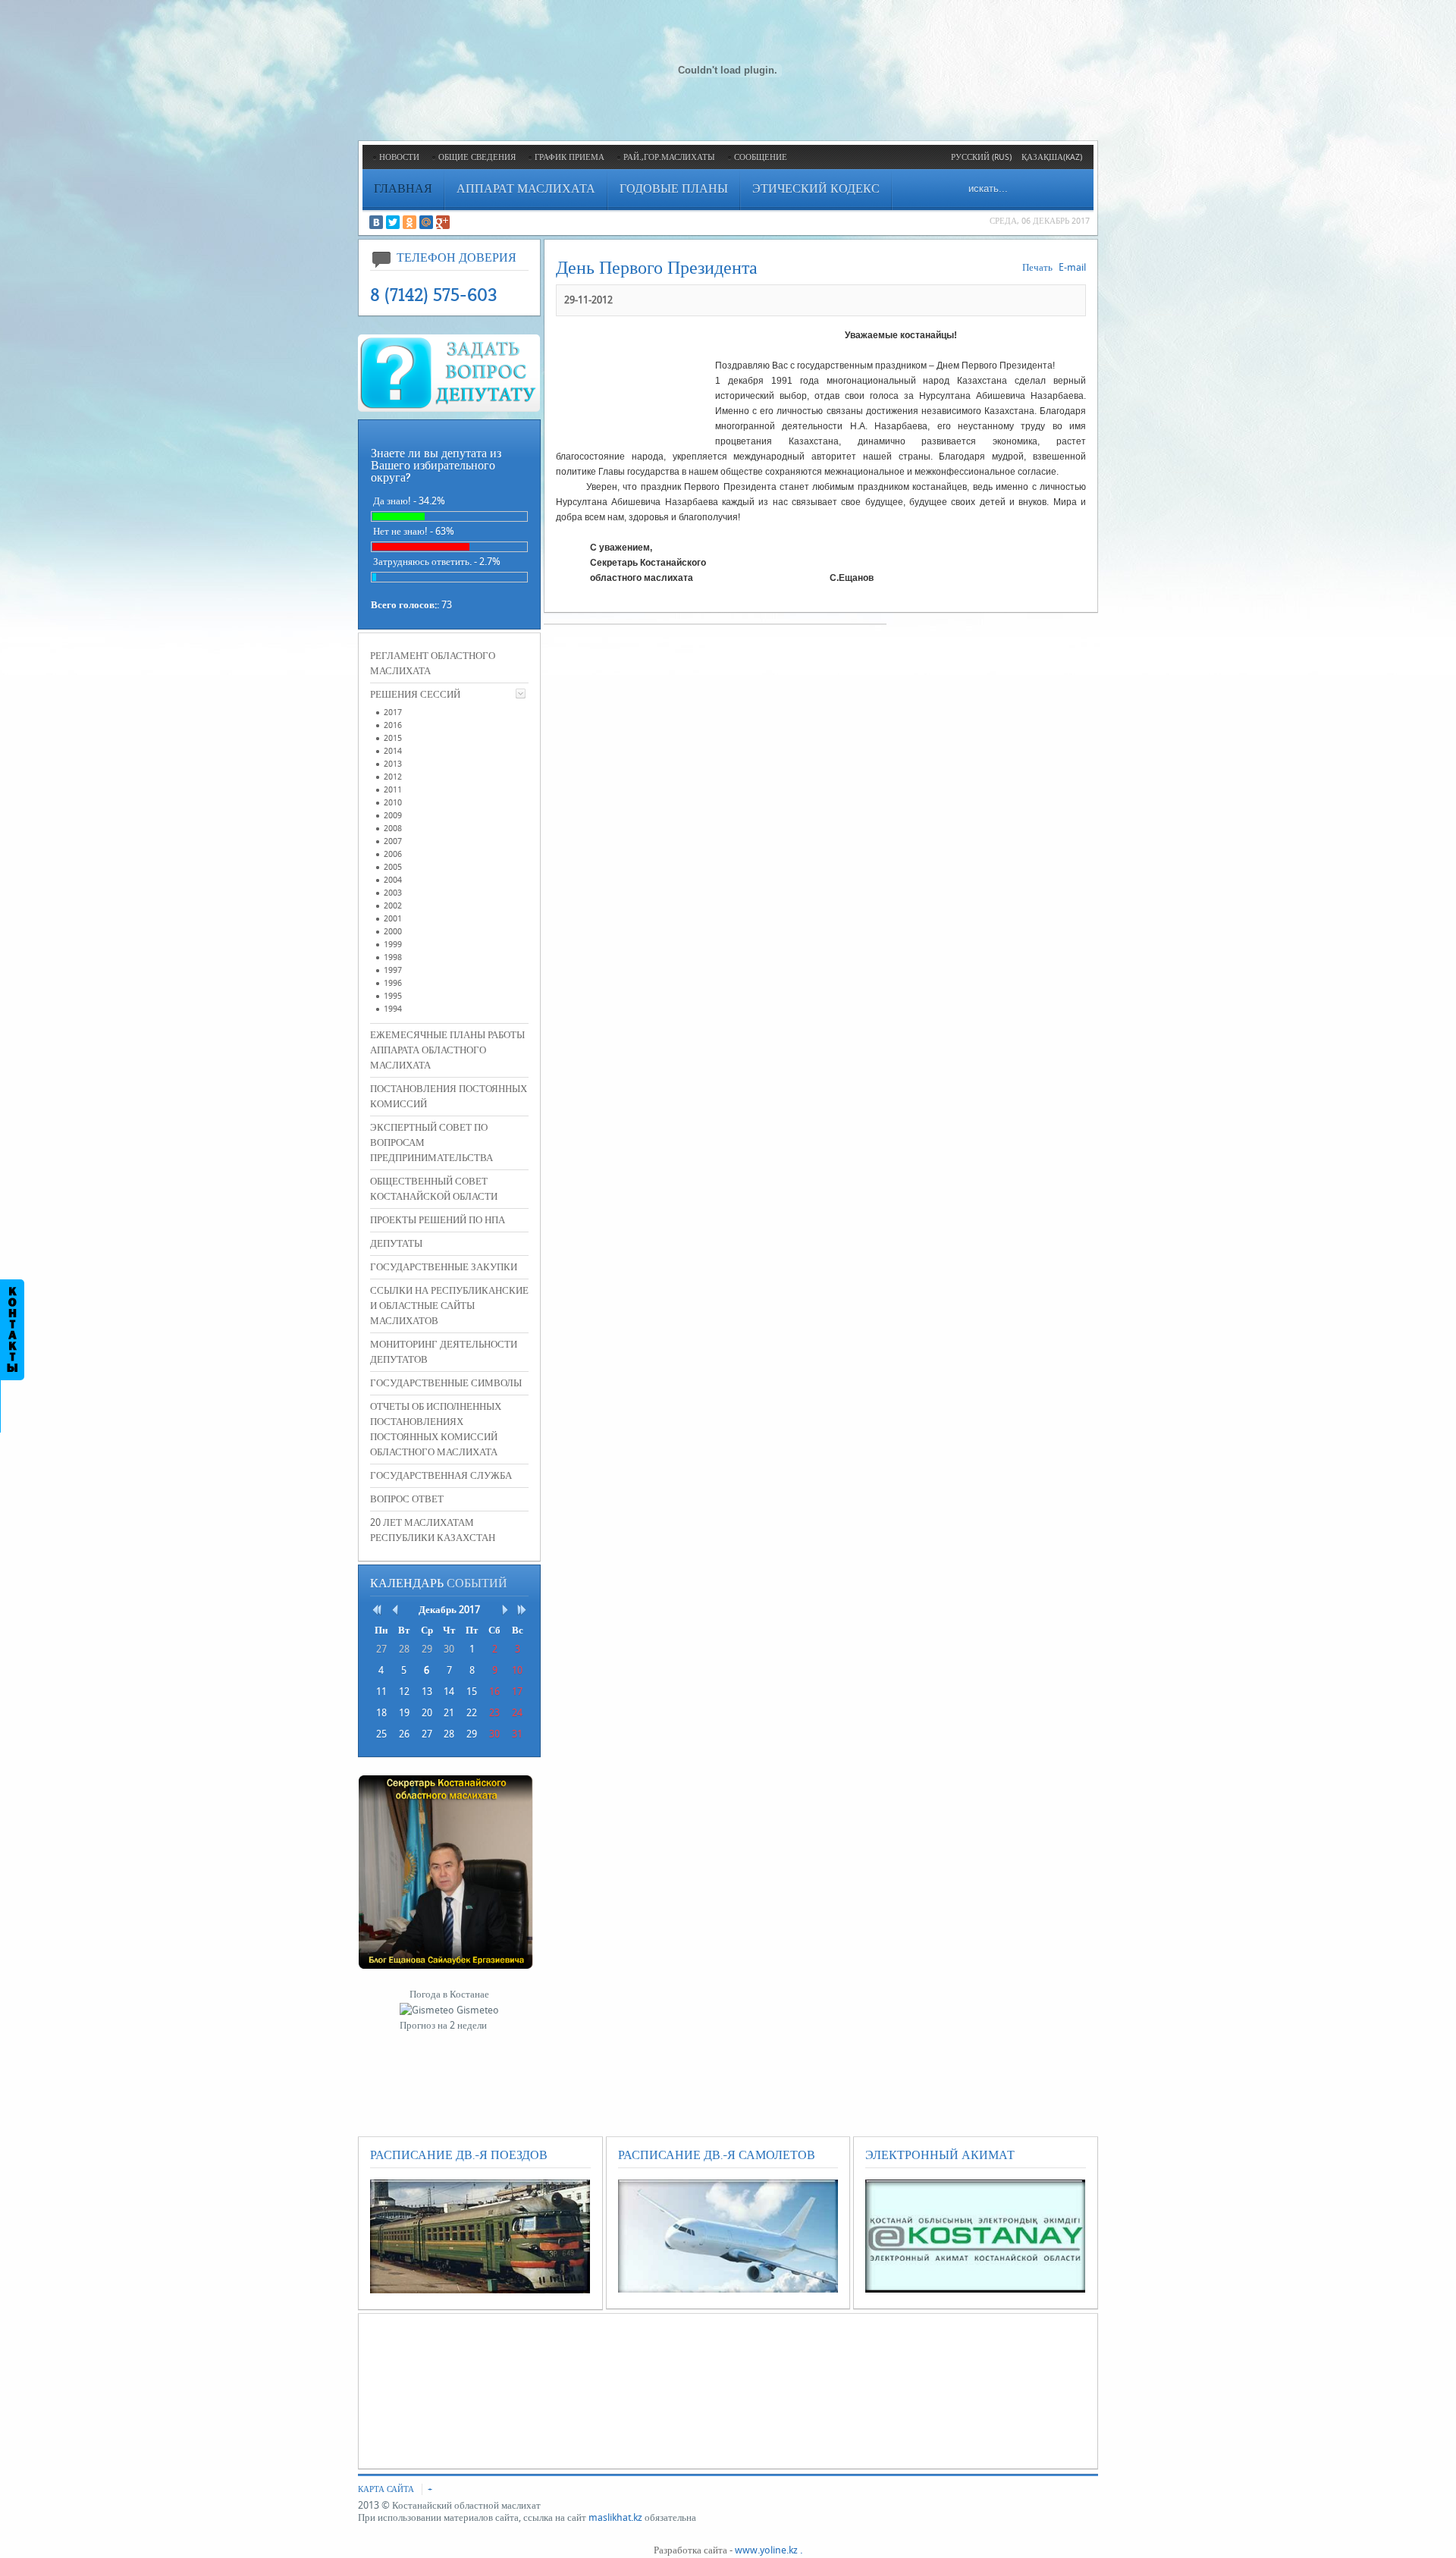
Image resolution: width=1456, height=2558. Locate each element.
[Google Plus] (443, 222)
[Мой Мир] (426, 222)
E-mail (1072, 267)
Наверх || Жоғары (55, 22)
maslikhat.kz (615, 2517)
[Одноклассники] (409, 222)
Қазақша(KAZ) (1052, 157)
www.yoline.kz (766, 2550)
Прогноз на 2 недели (443, 2025)
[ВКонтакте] (376, 222)
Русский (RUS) (981, 157)
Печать (1037, 267)
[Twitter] (393, 222)
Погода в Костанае (449, 1994)
